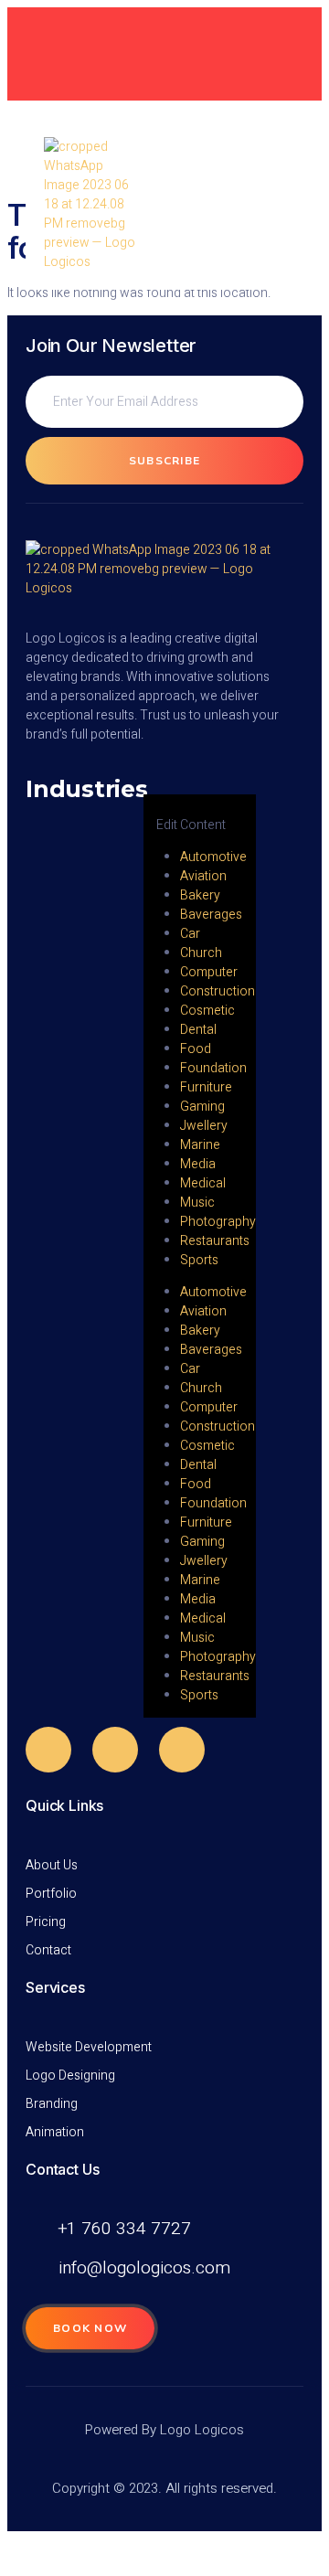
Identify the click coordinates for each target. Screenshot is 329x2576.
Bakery (200, 895)
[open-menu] (277, 205)
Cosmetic (207, 1011)
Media (198, 1164)
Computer (209, 972)
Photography (218, 1222)
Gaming (202, 1107)
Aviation (203, 876)
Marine (200, 1145)
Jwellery (204, 1126)
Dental (198, 1030)
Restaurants (215, 1241)
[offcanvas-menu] (150, 785)
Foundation (213, 1068)
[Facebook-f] (48, 1750)
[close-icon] (157, 806)
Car (190, 934)
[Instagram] (182, 1750)
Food (196, 1049)
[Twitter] (115, 1750)
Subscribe (165, 461)
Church (201, 953)
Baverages (211, 915)
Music (197, 1203)
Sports (199, 1260)
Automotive (213, 857)
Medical (203, 1183)
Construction (218, 991)
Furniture (206, 1087)
